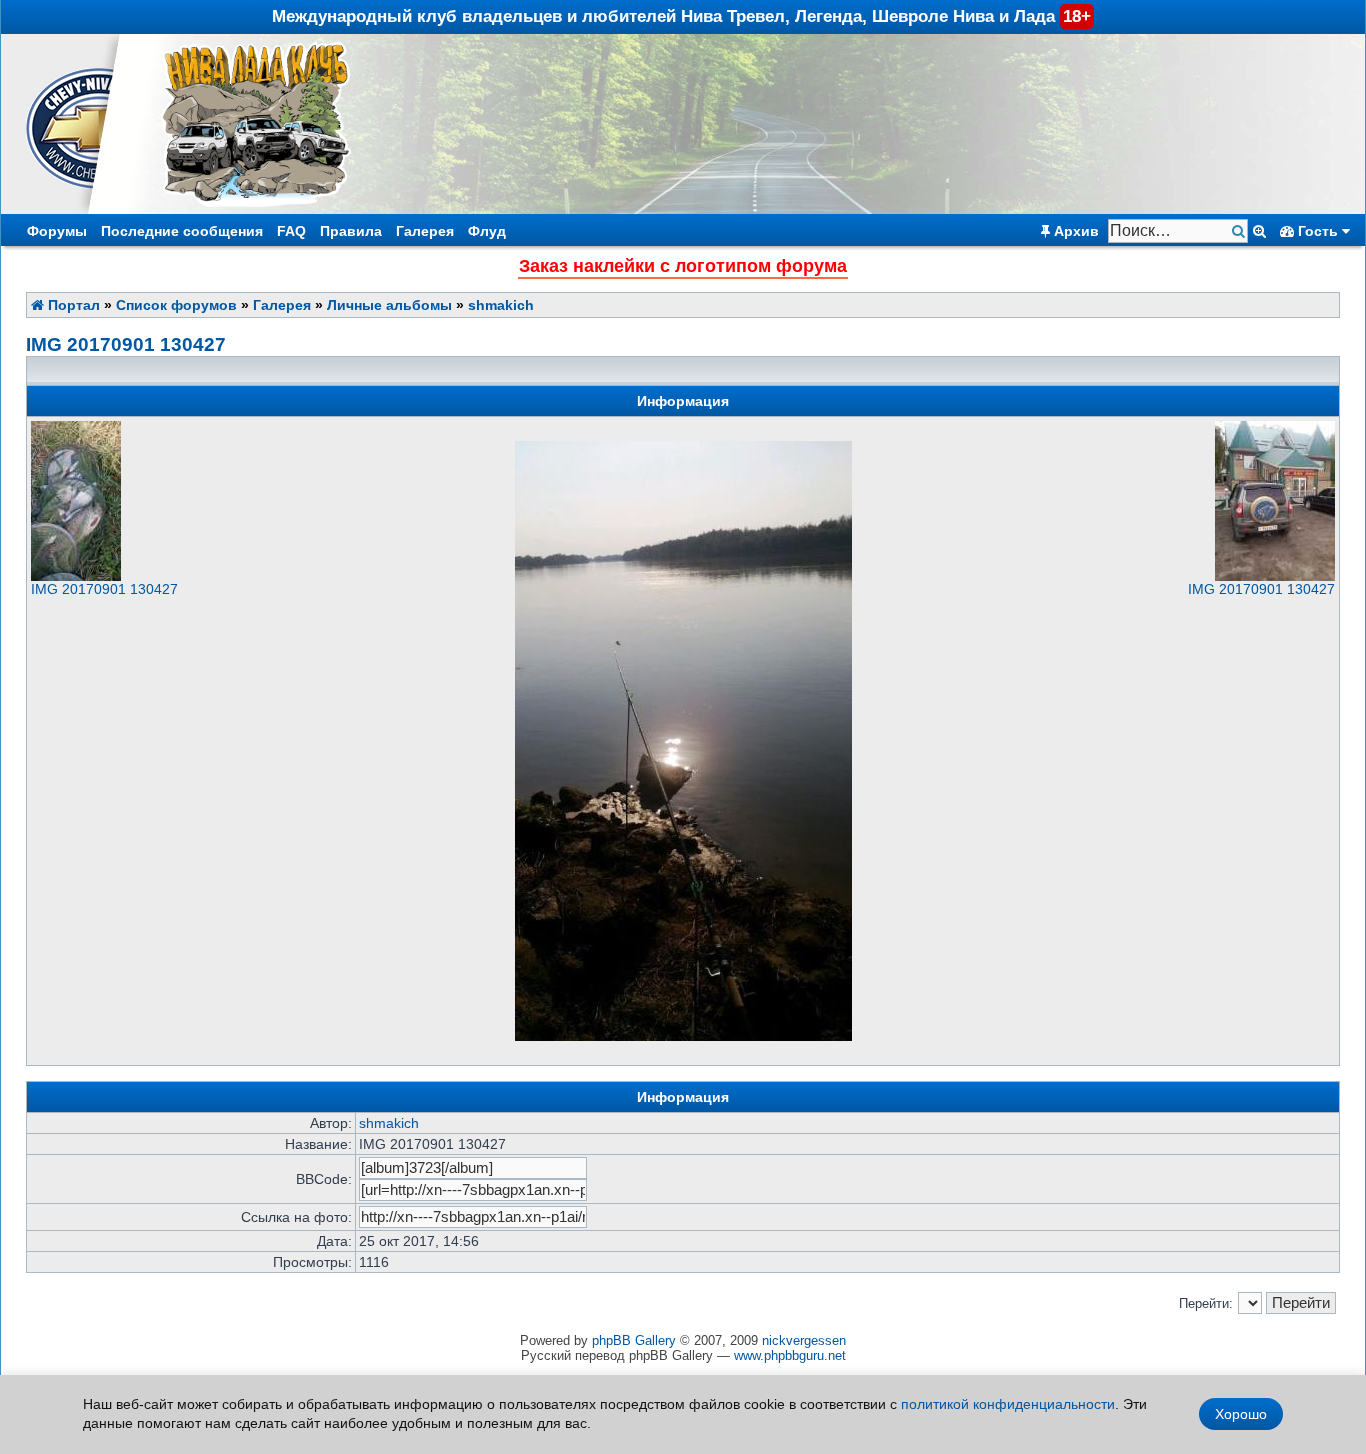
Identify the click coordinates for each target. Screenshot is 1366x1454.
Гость (1318, 231)
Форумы (57, 231)
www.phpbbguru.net (790, 1355)
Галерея (425, 231)
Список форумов (176, 305)
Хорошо (1241, 1414)
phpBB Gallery (634, 1340)
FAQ (291, 231)
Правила (351, 231)
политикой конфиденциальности (1008, 1404)
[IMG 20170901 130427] (76, 576)
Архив (1074, 231)
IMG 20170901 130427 (126, 344)
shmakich (501, 305)
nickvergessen (804, 1340)
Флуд (487, 231)
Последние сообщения (182, 231)
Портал (72, 305)
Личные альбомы (389, 305)
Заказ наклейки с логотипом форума (683, 266)
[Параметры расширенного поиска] (1259, 231)
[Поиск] (1240, 231)
